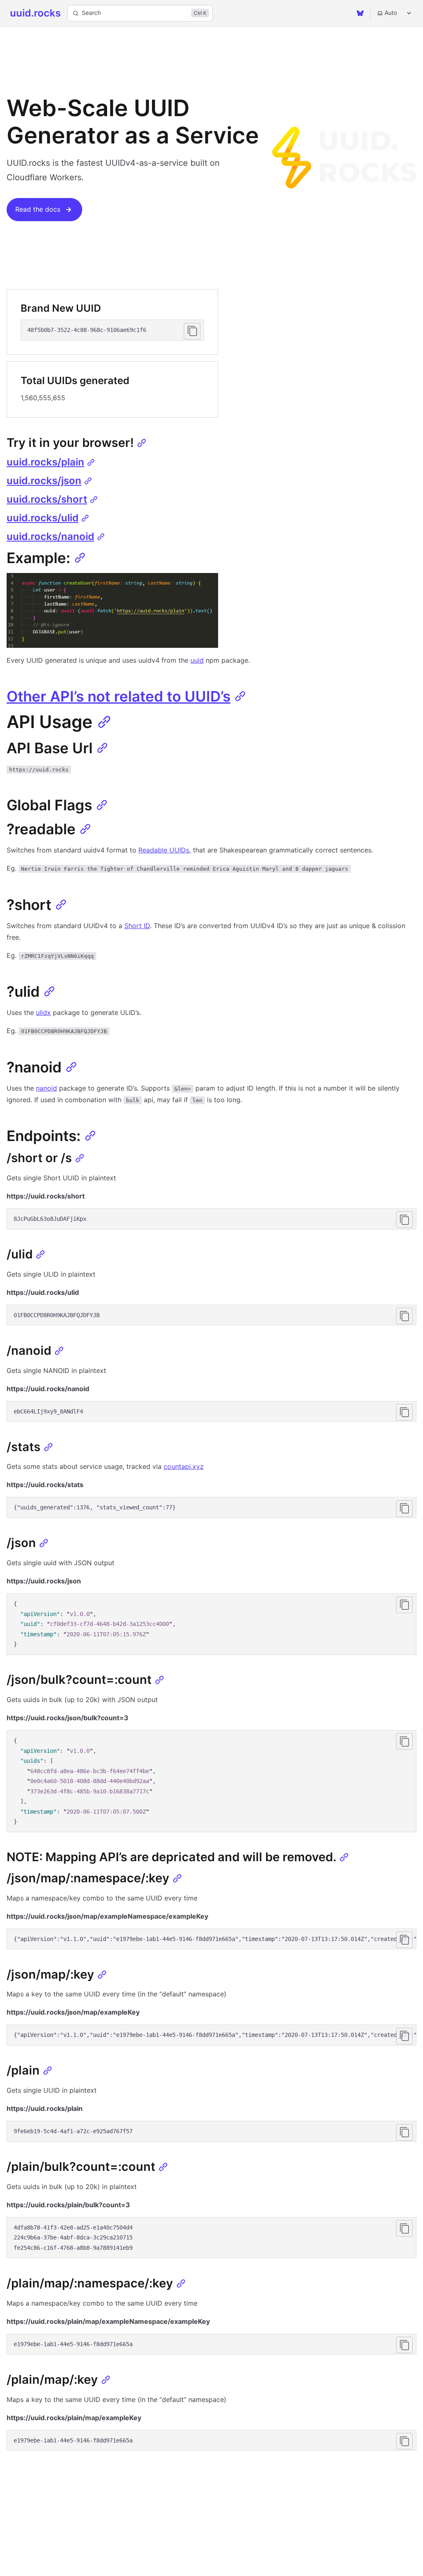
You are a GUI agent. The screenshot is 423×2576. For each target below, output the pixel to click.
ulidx (43, 1012)
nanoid (46, 1088)
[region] (211, 1939)
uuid (197, 660)
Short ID (137, 926)
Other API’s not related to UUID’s (119, 696)
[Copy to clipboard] (192, 331)
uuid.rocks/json (44, 481)
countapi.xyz (184, 1466)
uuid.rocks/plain (45, 462)
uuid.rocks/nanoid (50, 536)
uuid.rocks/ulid (43, 518)
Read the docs (38, 209)
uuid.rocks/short (47, 499)
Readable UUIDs (164, 850)
